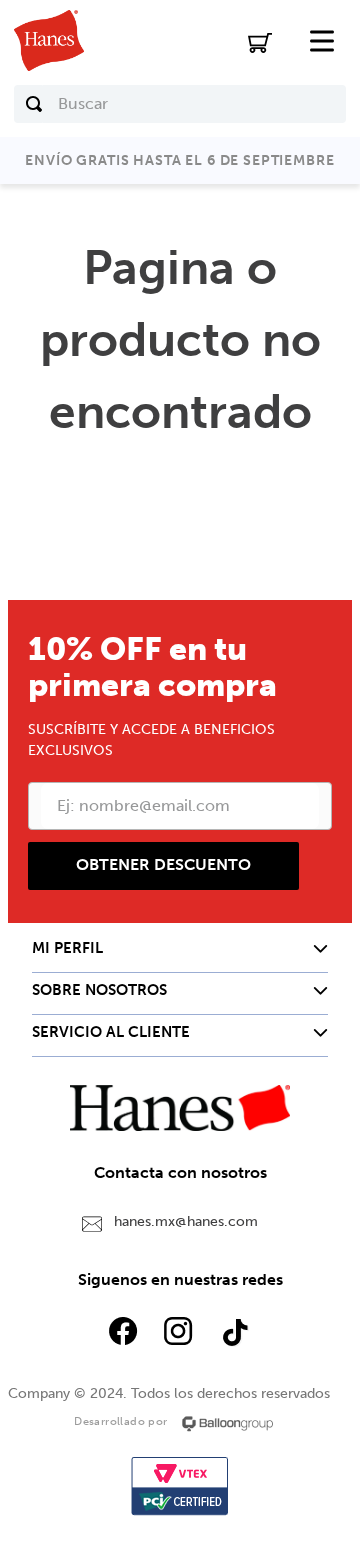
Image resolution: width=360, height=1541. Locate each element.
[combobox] (179, 104)
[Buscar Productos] (34, 104)
